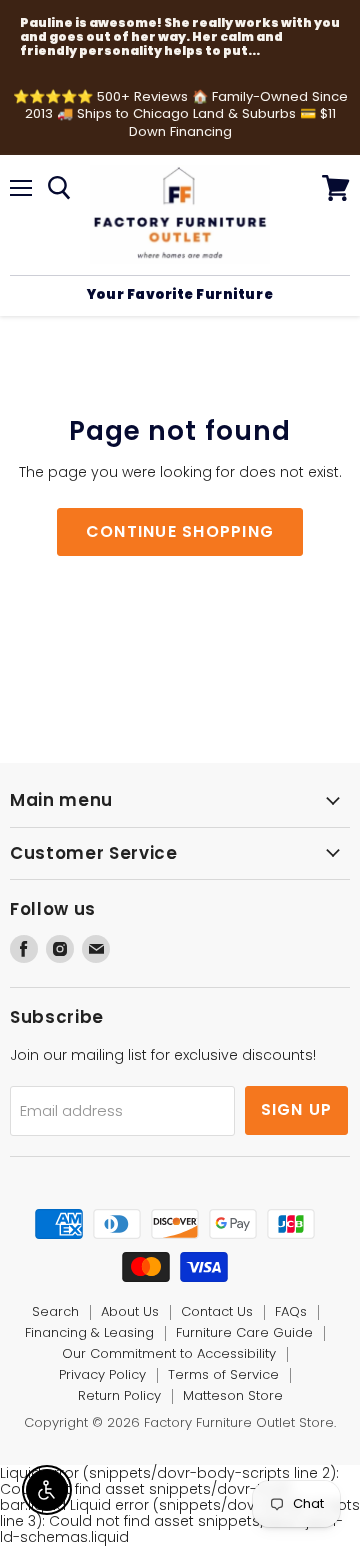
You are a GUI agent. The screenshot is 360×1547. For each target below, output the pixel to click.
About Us (130, 1311)
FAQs (291, 1311)
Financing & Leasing (89, 1332)
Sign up (297, 1109)
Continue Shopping (180, 531)
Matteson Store (233, 1395)
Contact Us (217, 1311)
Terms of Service (223, 1374)
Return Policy (119, 1395)
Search (55, 1311)
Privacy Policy (102, 1374)
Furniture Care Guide (244, 1332)
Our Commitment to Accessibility (169, 1353)
